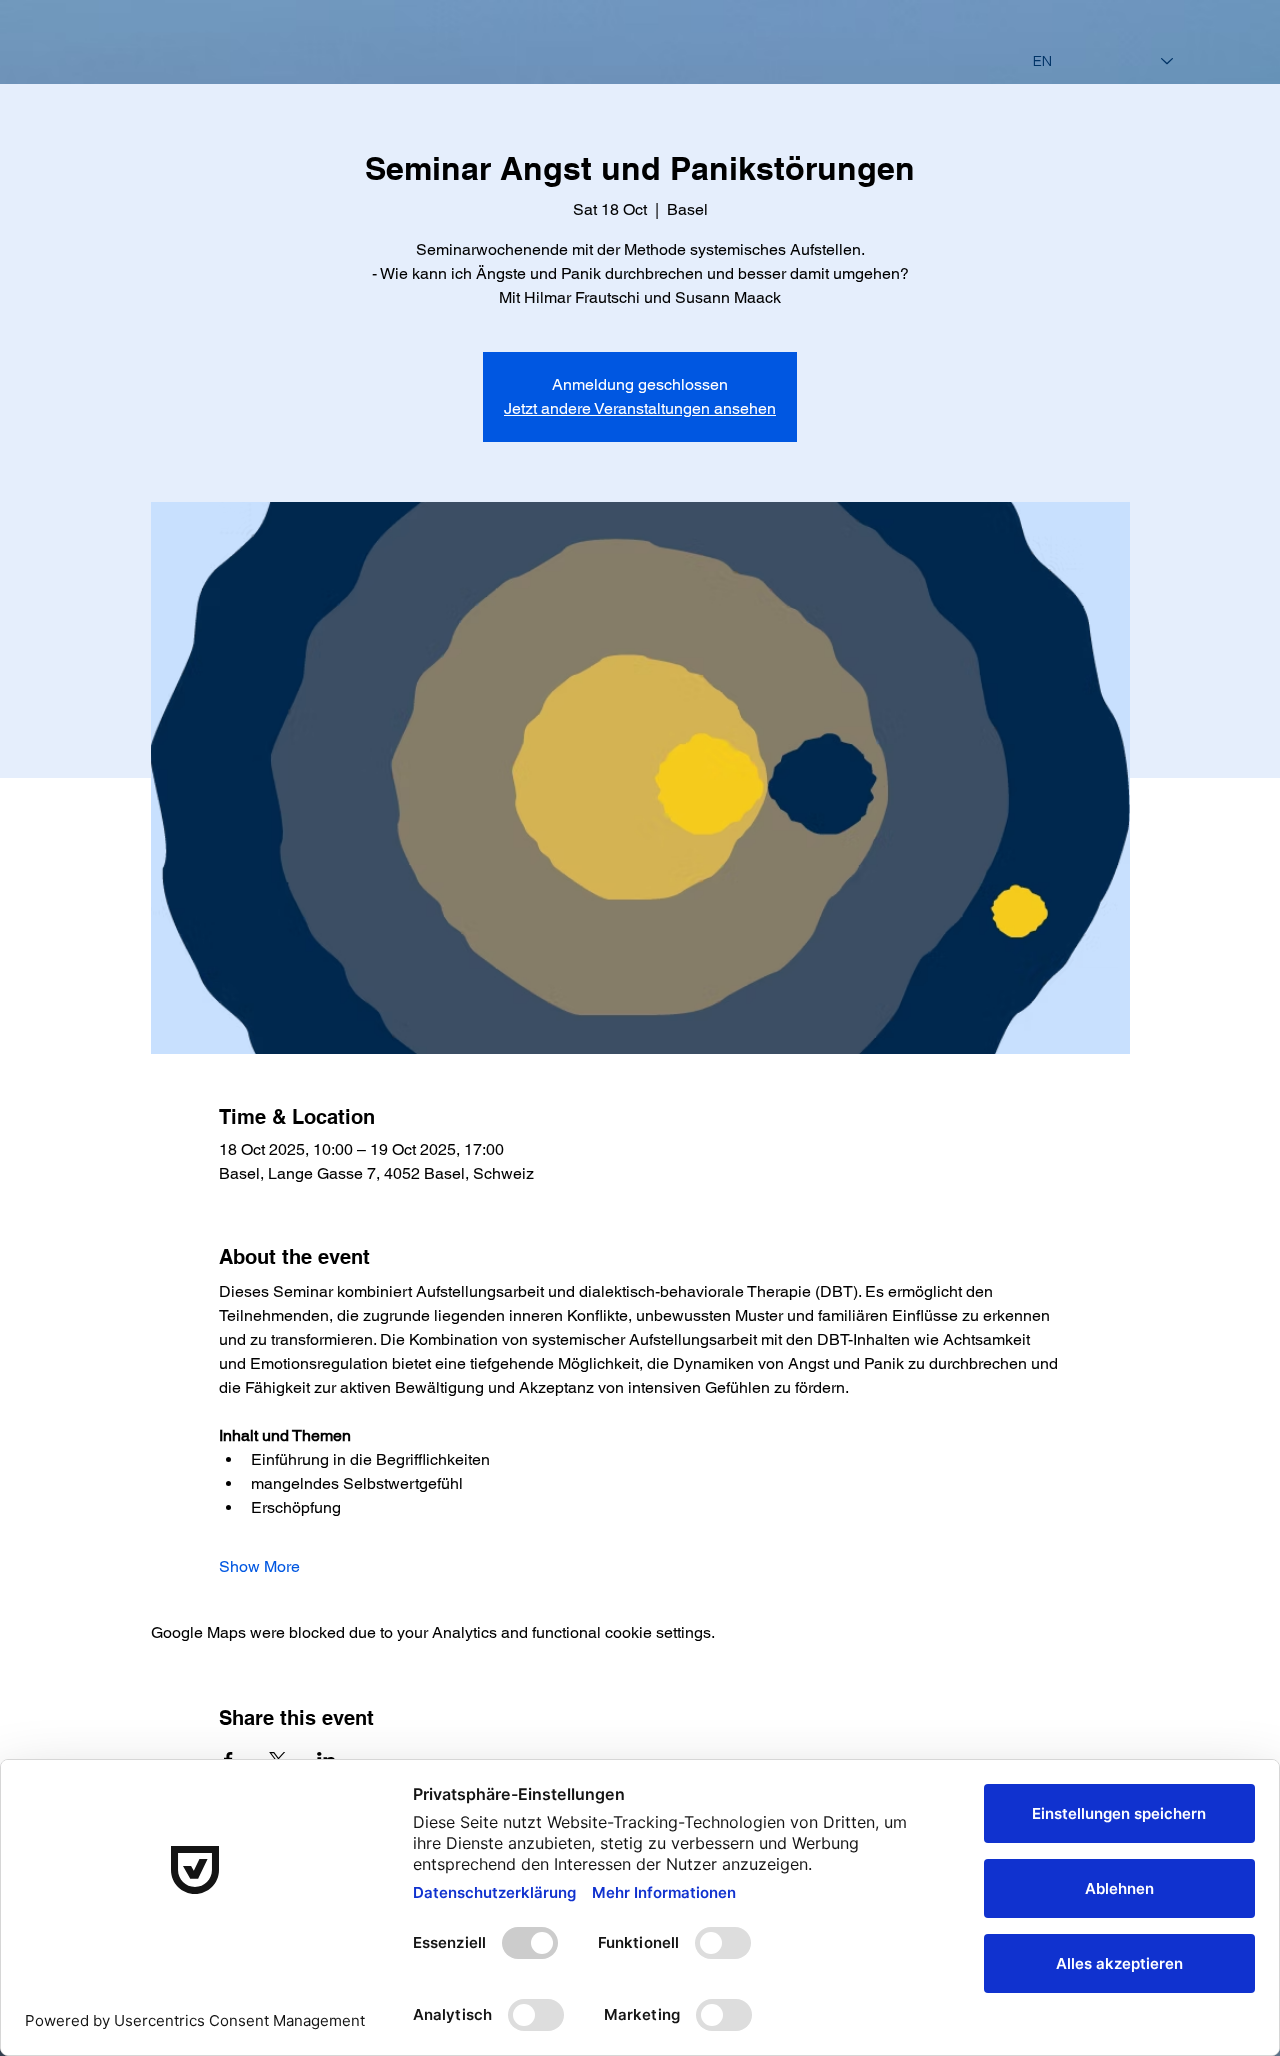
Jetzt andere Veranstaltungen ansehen (640, 408)
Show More (259, 1566)
